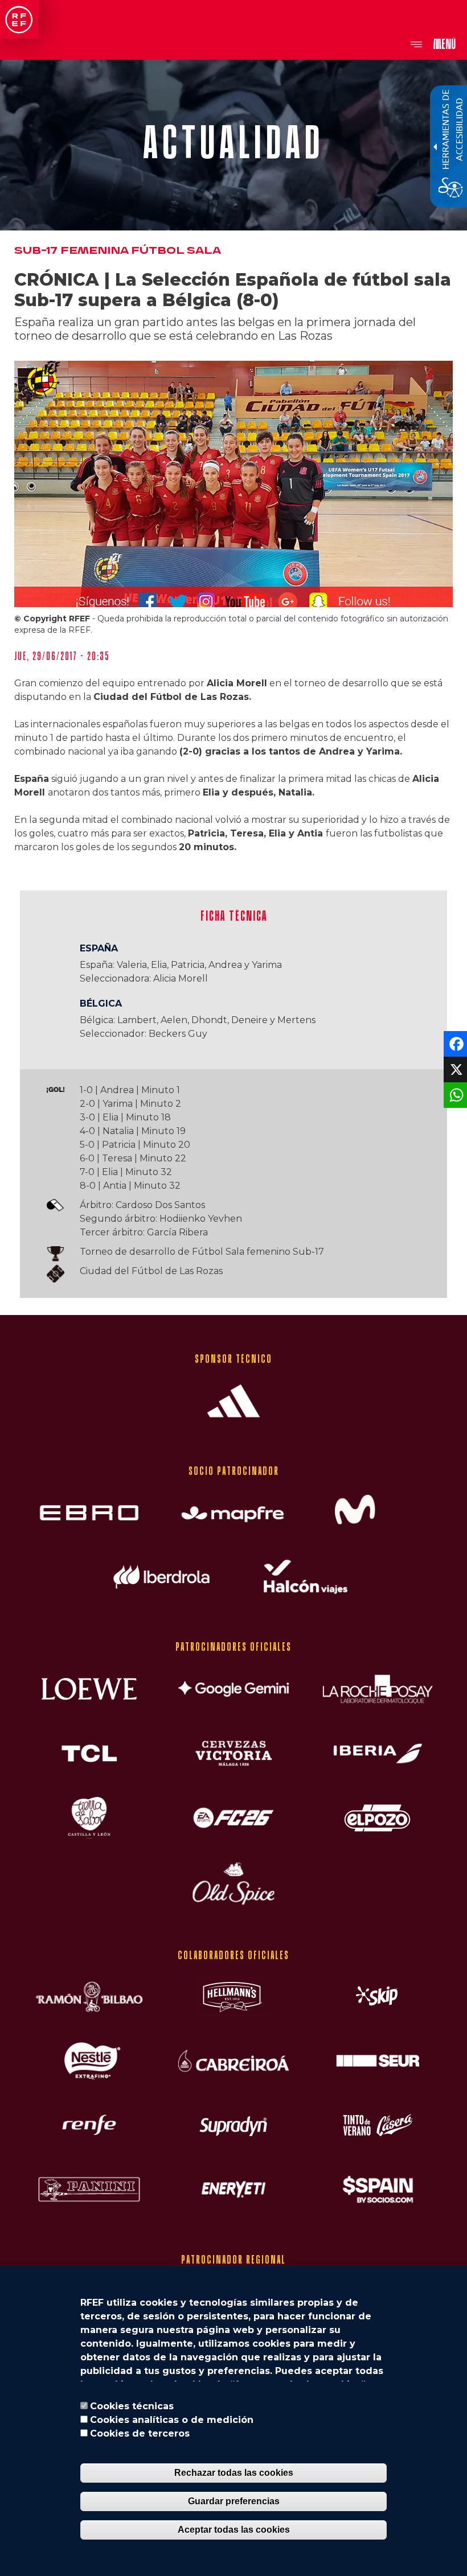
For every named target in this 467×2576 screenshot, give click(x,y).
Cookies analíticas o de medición (172, 2420)
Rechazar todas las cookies (234, 2473)
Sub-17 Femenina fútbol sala (118, 251)
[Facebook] (454, 1043)
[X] (454, 1069)
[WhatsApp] (454, 1095)
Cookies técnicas (132, 2406)
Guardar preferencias (234, 2501)
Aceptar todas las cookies (234, 2530)
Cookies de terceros (140, 2433)
